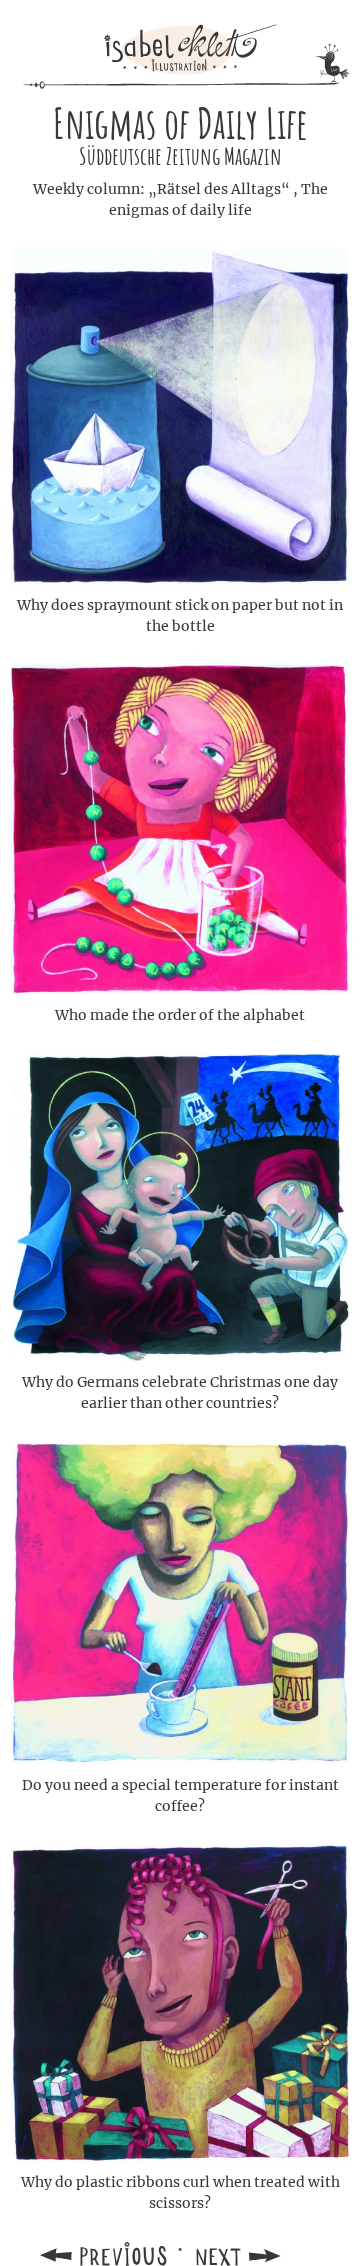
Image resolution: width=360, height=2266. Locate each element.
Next (254, 2254)
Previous (106, 2254)
